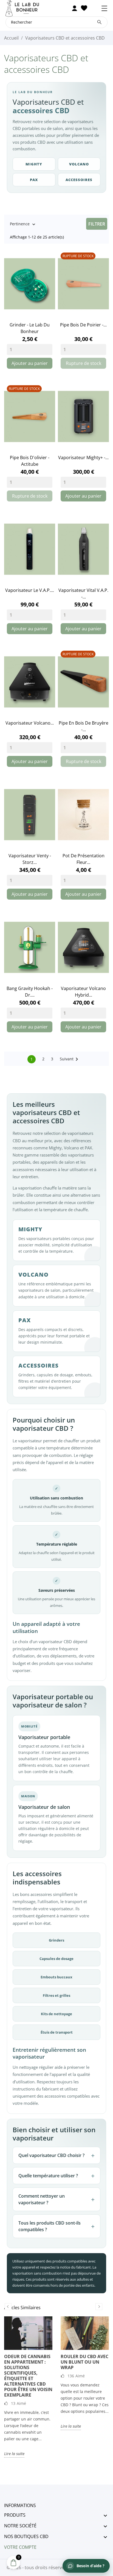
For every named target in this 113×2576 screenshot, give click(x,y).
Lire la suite (14, 2454)
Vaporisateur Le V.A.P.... (30, 590)
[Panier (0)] (94, 8)
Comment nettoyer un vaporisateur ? (42, 2199)
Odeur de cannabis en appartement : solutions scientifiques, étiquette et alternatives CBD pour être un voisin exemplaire (28, 2376)
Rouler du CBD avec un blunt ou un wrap (84, 2362)
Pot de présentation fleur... (84, 859)
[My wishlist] (84, 8)
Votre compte (20, 2547)
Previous (8, 2307)
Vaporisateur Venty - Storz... (30, 859)
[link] (30, 284)
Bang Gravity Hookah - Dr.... (30, 992)
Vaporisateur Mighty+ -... (83, 457)
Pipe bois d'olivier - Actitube (30, 461)
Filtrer (97, 224)
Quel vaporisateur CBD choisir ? (51, 2155)
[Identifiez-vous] (74, 8)
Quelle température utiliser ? (48, 2176)
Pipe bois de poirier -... (83, 325)
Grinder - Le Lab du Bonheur (30, 328)
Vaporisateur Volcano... (30, 723)
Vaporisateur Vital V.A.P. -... (83, 594)
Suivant (70, 1059)
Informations (20, 2505)
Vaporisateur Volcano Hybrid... (83, 992)
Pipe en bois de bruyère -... (84, 726)
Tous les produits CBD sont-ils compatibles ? (50, 2226)
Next (99, 2307)
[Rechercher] (99, 22)
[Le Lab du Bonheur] (26, 8)
